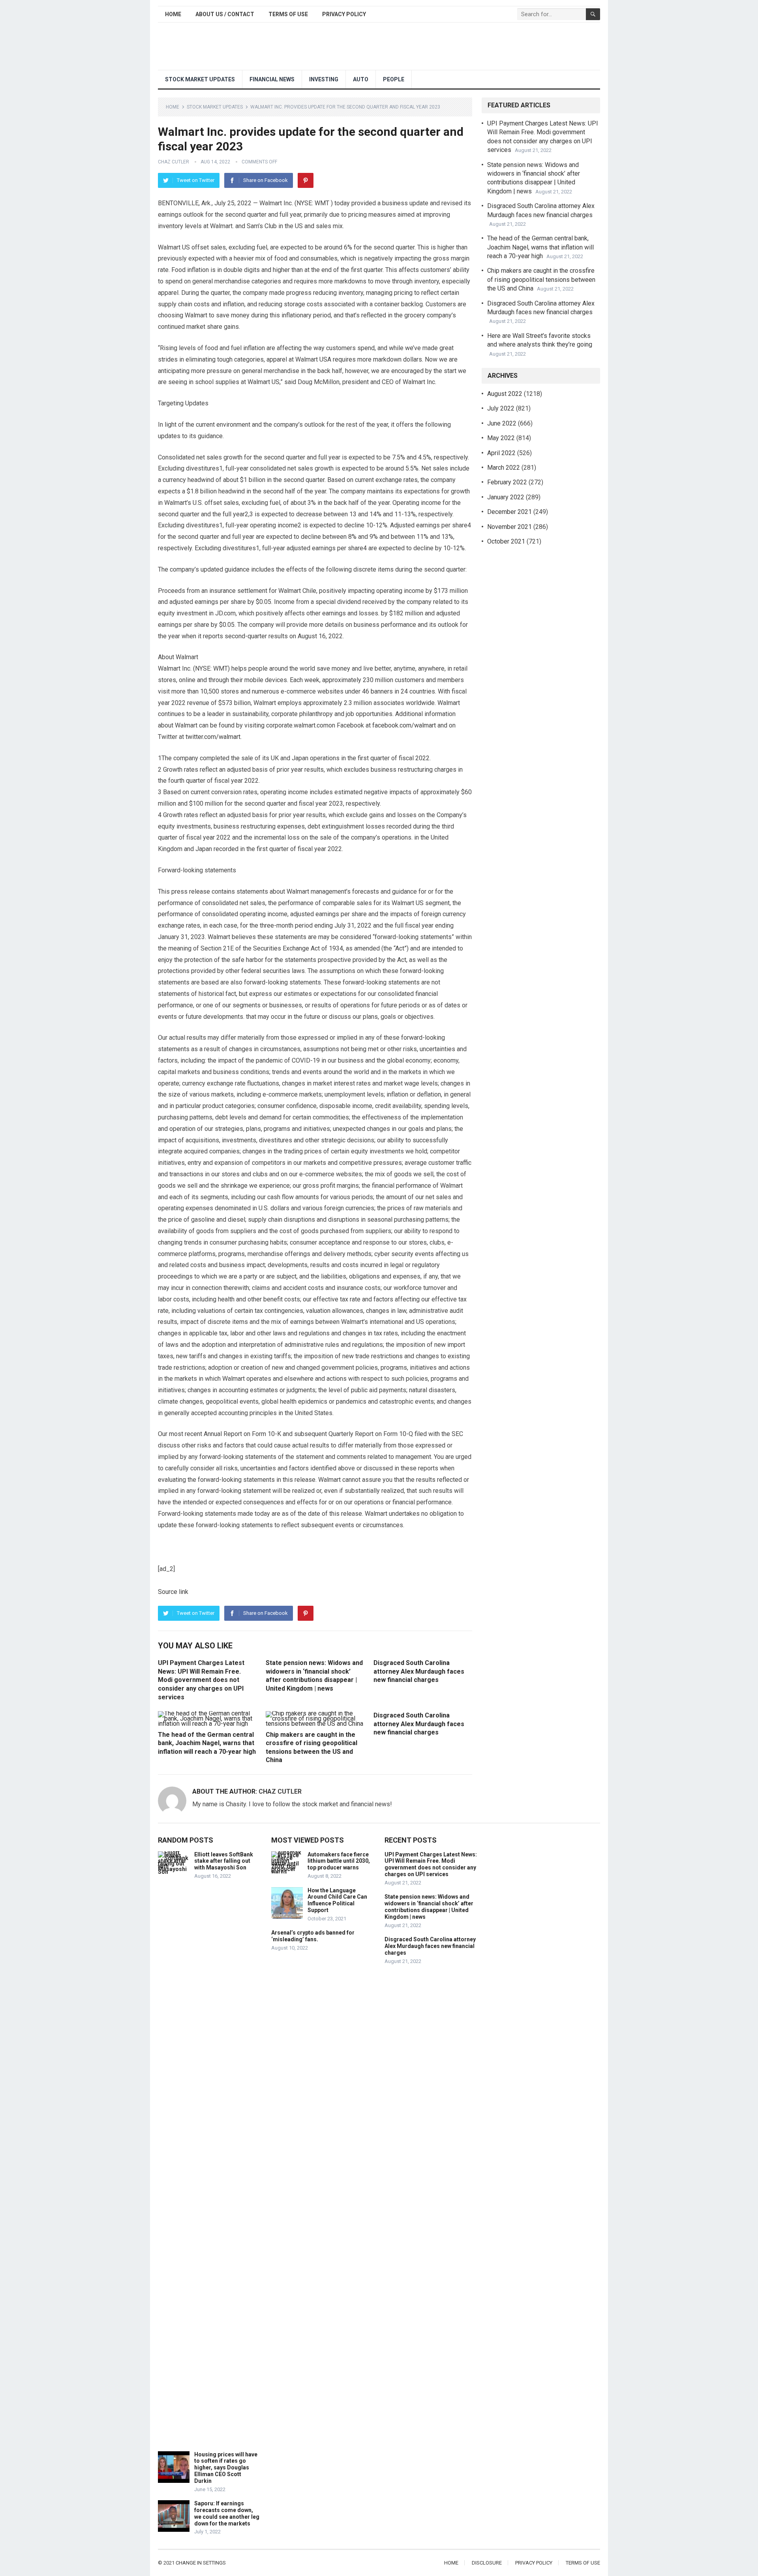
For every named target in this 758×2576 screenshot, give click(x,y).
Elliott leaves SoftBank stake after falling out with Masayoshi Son (224, 1861)
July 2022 (501, 408)
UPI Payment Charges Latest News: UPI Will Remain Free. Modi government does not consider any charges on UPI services (201, 1680)
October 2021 (506, 541)
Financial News (272, 79)
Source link (173, 1592)
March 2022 (504, 468)
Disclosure (487, 2563)
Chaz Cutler (174, 162)
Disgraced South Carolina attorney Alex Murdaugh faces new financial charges (419, 1671)
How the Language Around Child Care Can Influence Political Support (337, 1900)
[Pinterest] (306, 180)
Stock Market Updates (200, 79)
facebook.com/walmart (404, 725)
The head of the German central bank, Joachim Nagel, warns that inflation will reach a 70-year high (207, 1743)
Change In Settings (201, 2563)
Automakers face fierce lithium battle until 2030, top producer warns (339, 1861)
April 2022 (501, 453)
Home (173, 14)
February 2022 (507, 482)
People (394, 79)
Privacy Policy (344, 14)
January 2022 (506, 497)
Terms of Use (288, 14)
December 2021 (509, 512)
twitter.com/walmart (213, 737)
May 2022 (501, 438)
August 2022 (505, 394)
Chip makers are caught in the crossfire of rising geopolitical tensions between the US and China (541, 279)
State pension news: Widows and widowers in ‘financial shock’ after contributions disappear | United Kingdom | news (429, 1907)
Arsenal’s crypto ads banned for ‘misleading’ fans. (313, 1936)
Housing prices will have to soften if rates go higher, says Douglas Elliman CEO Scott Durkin (226, 2468)
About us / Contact (225, 14)
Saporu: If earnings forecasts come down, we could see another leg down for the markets (227, 2513)
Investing (324, 79)
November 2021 (509, 527)
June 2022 (502, 423)
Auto (361, 79)
